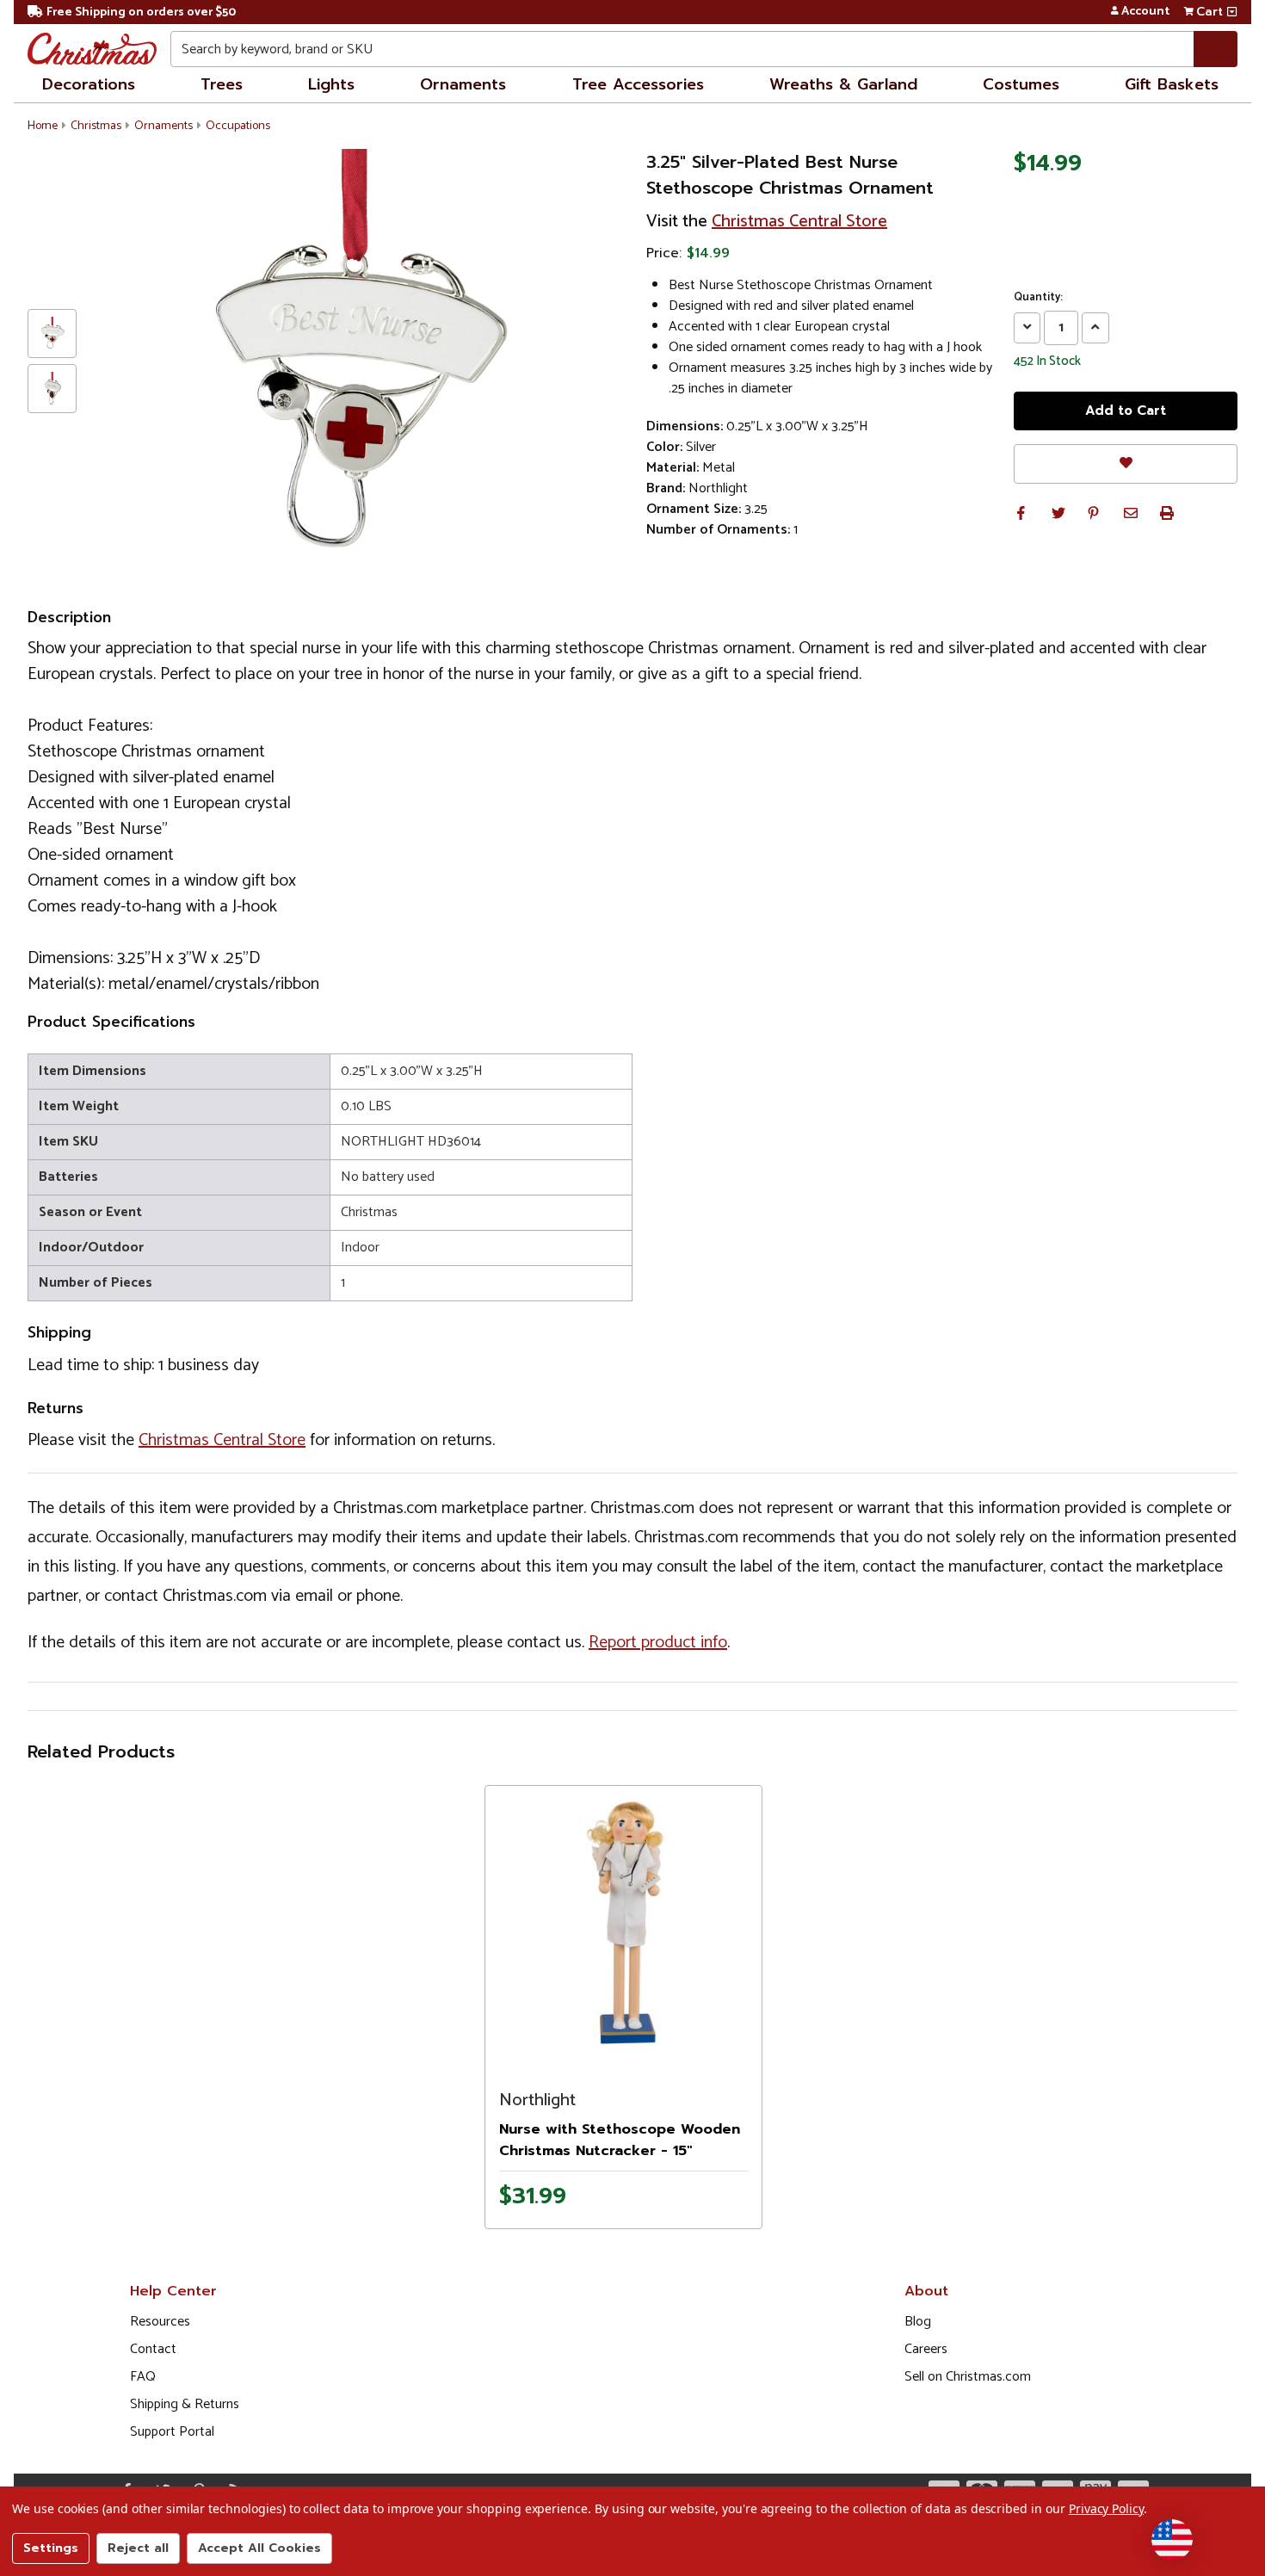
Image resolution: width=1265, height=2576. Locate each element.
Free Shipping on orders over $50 (141, 12)
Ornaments (463, 84)
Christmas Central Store (799, 222)
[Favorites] (1126, 463)
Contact (153, 2349)
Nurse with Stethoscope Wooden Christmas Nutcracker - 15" (620, 2140)
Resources (160, 2322)
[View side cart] (1232, 12)
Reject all (138, 2548)
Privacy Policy (1106, 2508)
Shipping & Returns (185, 2404)
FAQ (143, 2377)
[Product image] (623, 1922)
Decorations (89, 84)
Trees (222, 84)
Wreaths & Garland (843, 84)
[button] (1021, 513)
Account (1145, 12)
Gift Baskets (1172, 84)
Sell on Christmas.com (968, 2377)
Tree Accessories (638, 84)
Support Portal (172, 2432)
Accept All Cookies (259, 2548)
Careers (926, 2349)
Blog (918, 2322)
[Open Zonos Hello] (1172, 2540)
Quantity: (1038, 298)
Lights (331, 84)
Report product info (658, 1643)
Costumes (1021, 84)
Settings (51, 2548)
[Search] (1216, 49)
